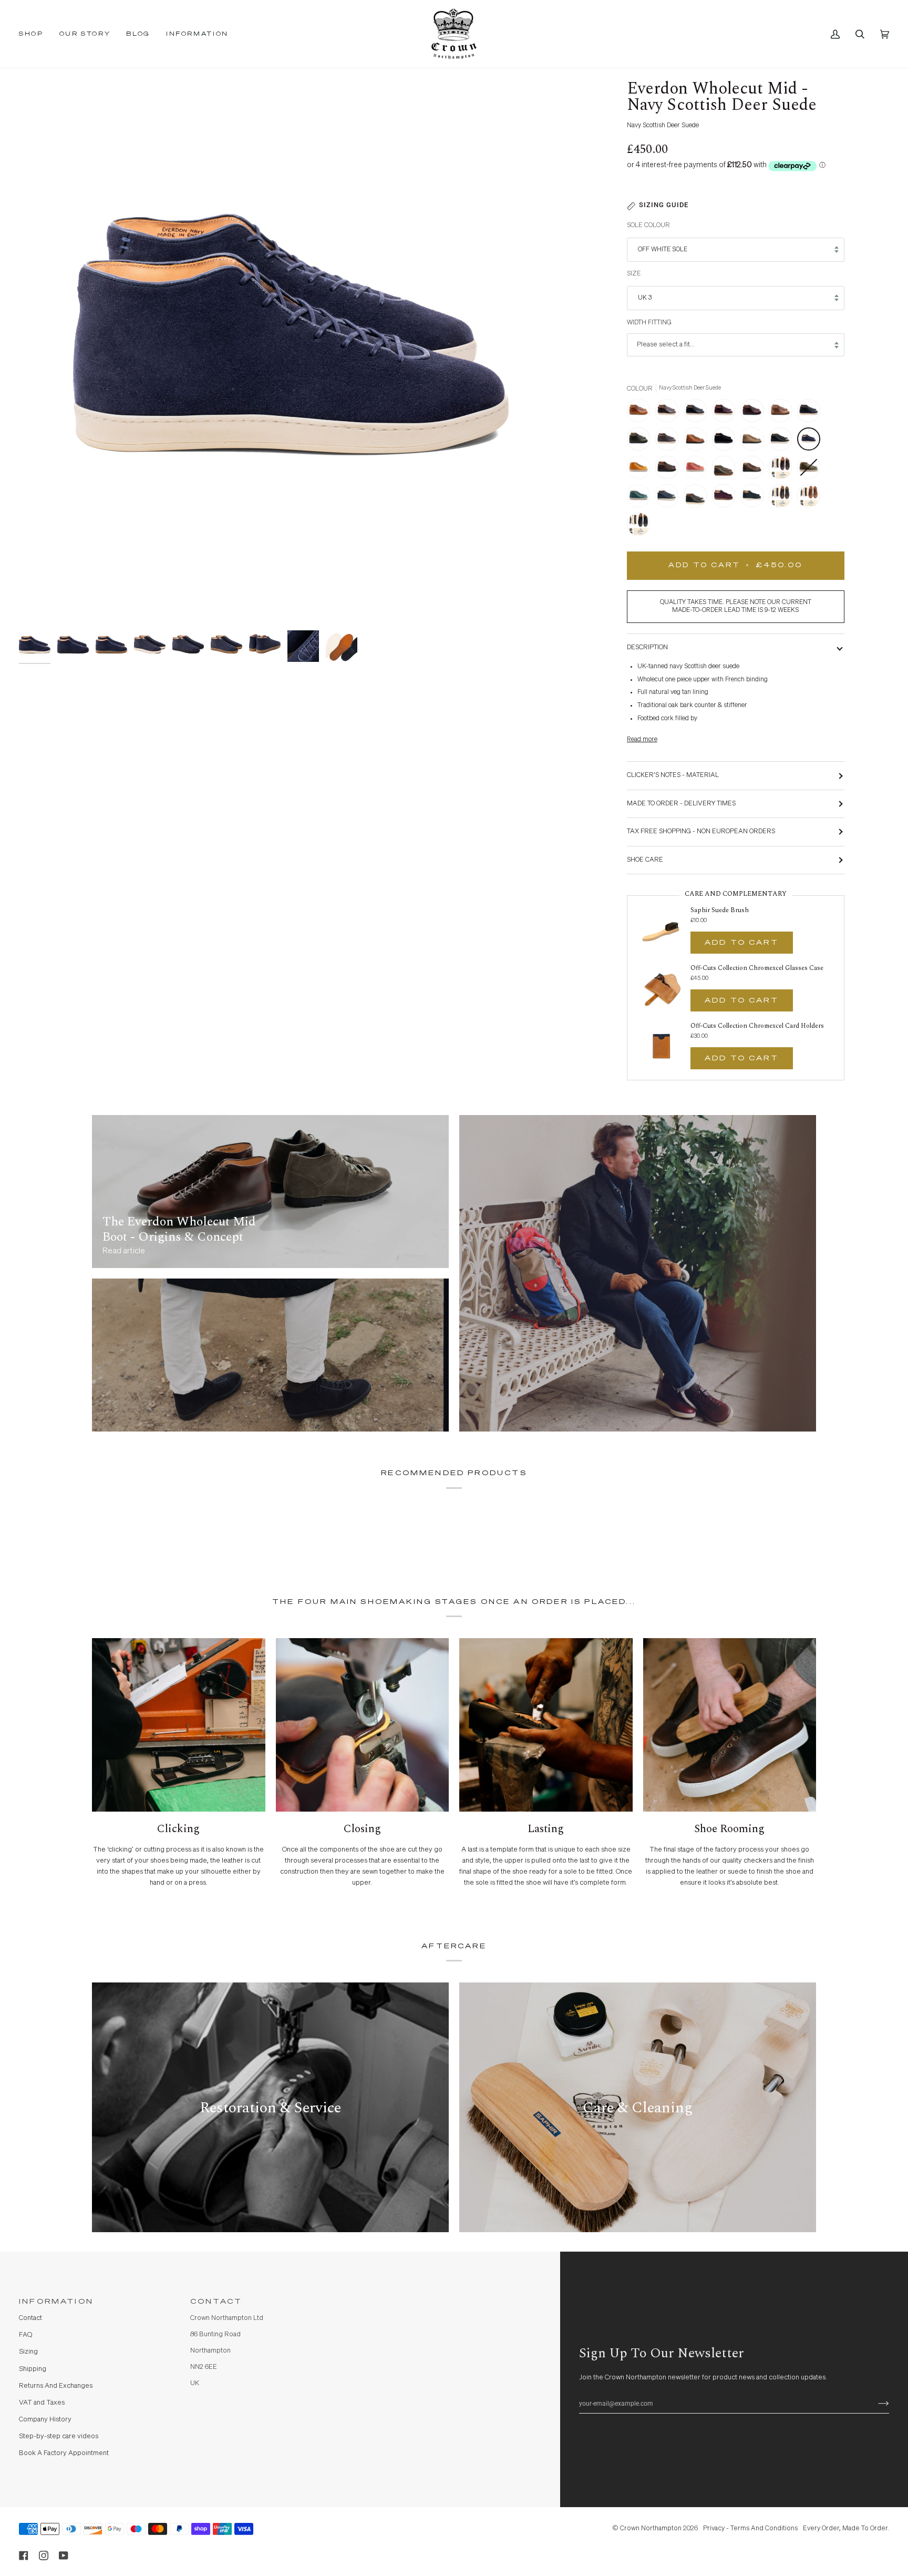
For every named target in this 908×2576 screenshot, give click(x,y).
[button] (35, 34)
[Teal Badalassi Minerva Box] (641, 498)
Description (647, 647)
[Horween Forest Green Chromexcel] (641, 442)
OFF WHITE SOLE (663, 249)
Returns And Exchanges (56, 2386)
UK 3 (645, 298)
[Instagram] (44, 2555)
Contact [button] (216, 2302)
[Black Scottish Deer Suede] (726, 442)
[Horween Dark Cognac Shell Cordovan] (726, 470)
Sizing (28, 2352)
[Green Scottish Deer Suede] (755, 498)
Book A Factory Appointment (64, 2453)
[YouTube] (64, 2555)
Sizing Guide (664, 205)
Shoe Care (645, 860)
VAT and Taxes (42, 2403)
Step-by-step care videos (59, 2436)
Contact (30, 2318)
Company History (45, 2420)
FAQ (25, 2335)
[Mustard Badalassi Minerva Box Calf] (641, 470)
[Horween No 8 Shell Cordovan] (669, 413)
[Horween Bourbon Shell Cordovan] (641, 413)
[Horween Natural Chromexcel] (783, 413)
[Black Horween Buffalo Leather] (811, 413)
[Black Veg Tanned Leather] (783, 442)
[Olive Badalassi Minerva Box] (811, 470)
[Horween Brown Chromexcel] (755, 413)
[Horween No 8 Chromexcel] (726, 413)
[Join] (875, 2404)
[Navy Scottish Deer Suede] (811, 442)
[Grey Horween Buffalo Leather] (669, 442)
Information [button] (56, 2302)
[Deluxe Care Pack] (783, 470)
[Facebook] (24, 2555)
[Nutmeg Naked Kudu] (698, 442)
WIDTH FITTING (649, 323)
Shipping (33, 2369)
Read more (642, 739)
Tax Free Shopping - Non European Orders (701, 831)
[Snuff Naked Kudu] (755, 470)
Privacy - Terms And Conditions (750, 2528)
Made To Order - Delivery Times (681, 804)
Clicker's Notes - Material (673, 775)
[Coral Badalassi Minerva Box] (698, 470)
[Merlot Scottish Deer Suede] (726, 498)
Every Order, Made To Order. (846, 2528)
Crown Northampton (651, 2528)
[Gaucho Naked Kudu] (755, 442)
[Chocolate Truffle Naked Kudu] (669, 470)
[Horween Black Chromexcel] (698, 413)
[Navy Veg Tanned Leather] (669, 498)
